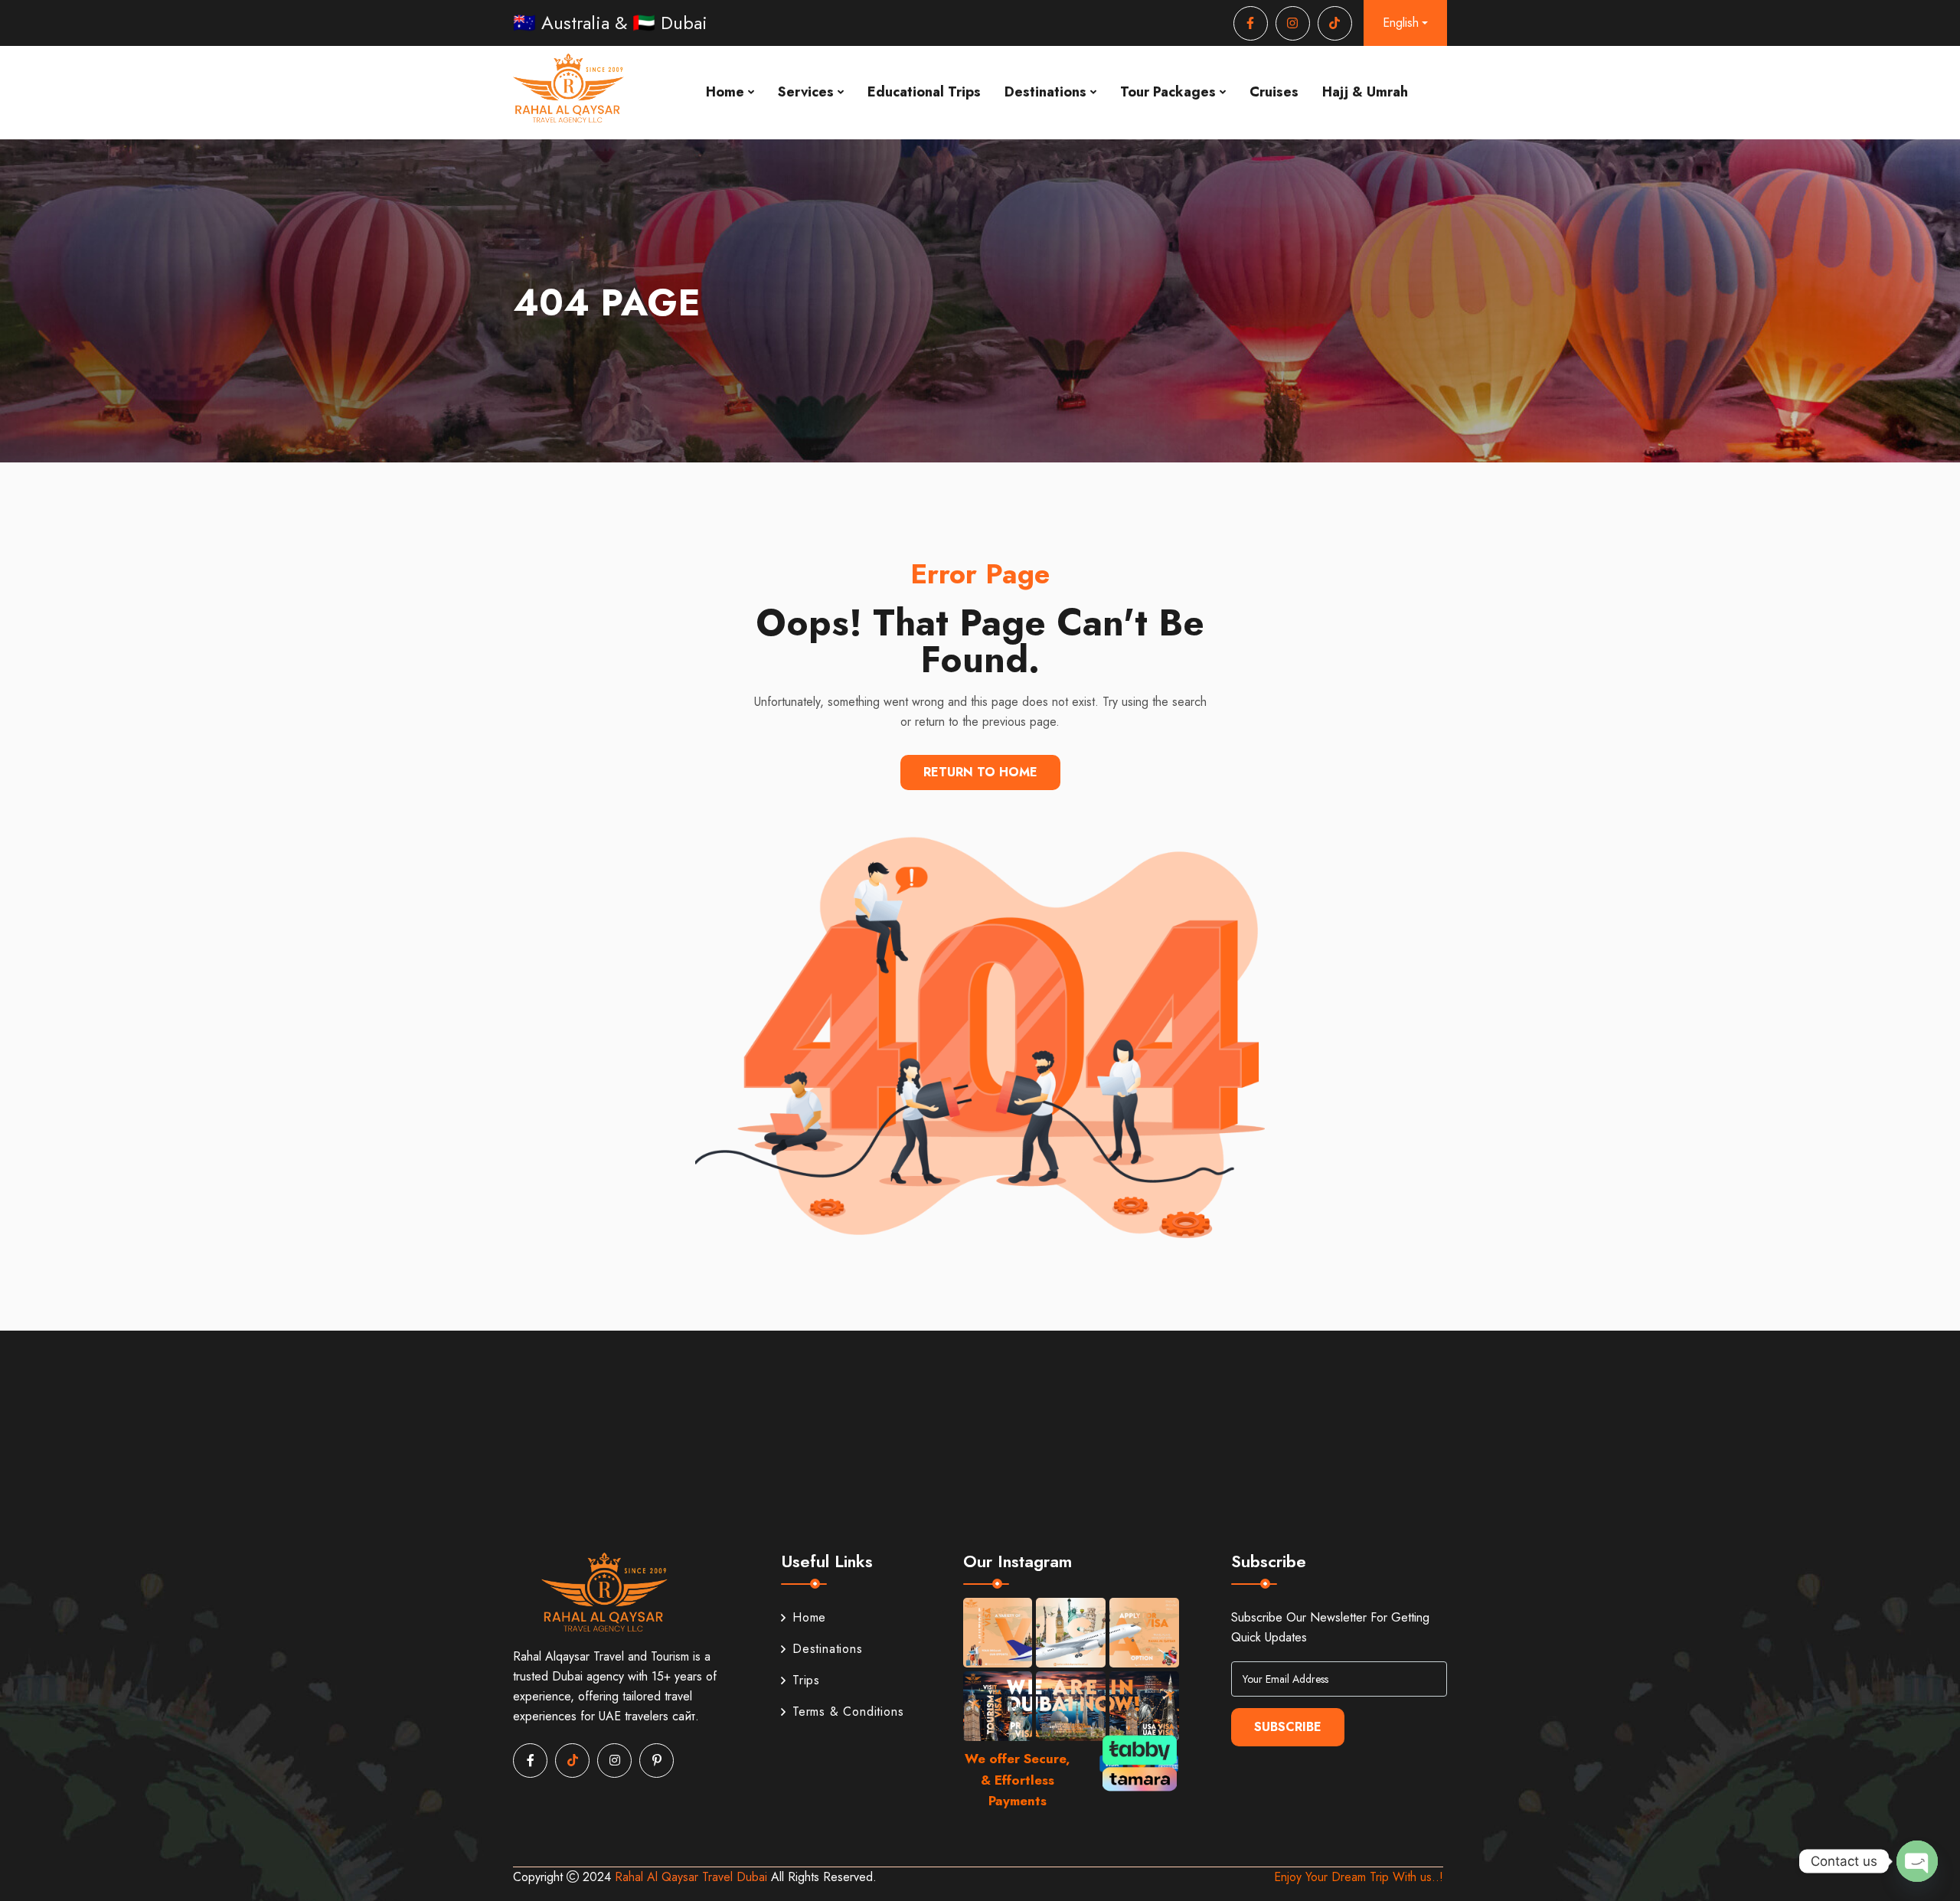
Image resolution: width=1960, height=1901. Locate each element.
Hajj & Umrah (1365, 92)
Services (806, 92)
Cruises (1274, 92)
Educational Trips (924, 92)
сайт (684, 1716)
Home (725, 92)
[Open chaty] (1917, 1861)
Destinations (1045, 92)
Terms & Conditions (848, 1712)
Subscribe (1288, 1727)
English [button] (1401, 23)
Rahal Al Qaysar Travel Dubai (693, 1877)
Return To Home (980, 772)
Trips (806, 1680)
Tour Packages (1168, 92)
